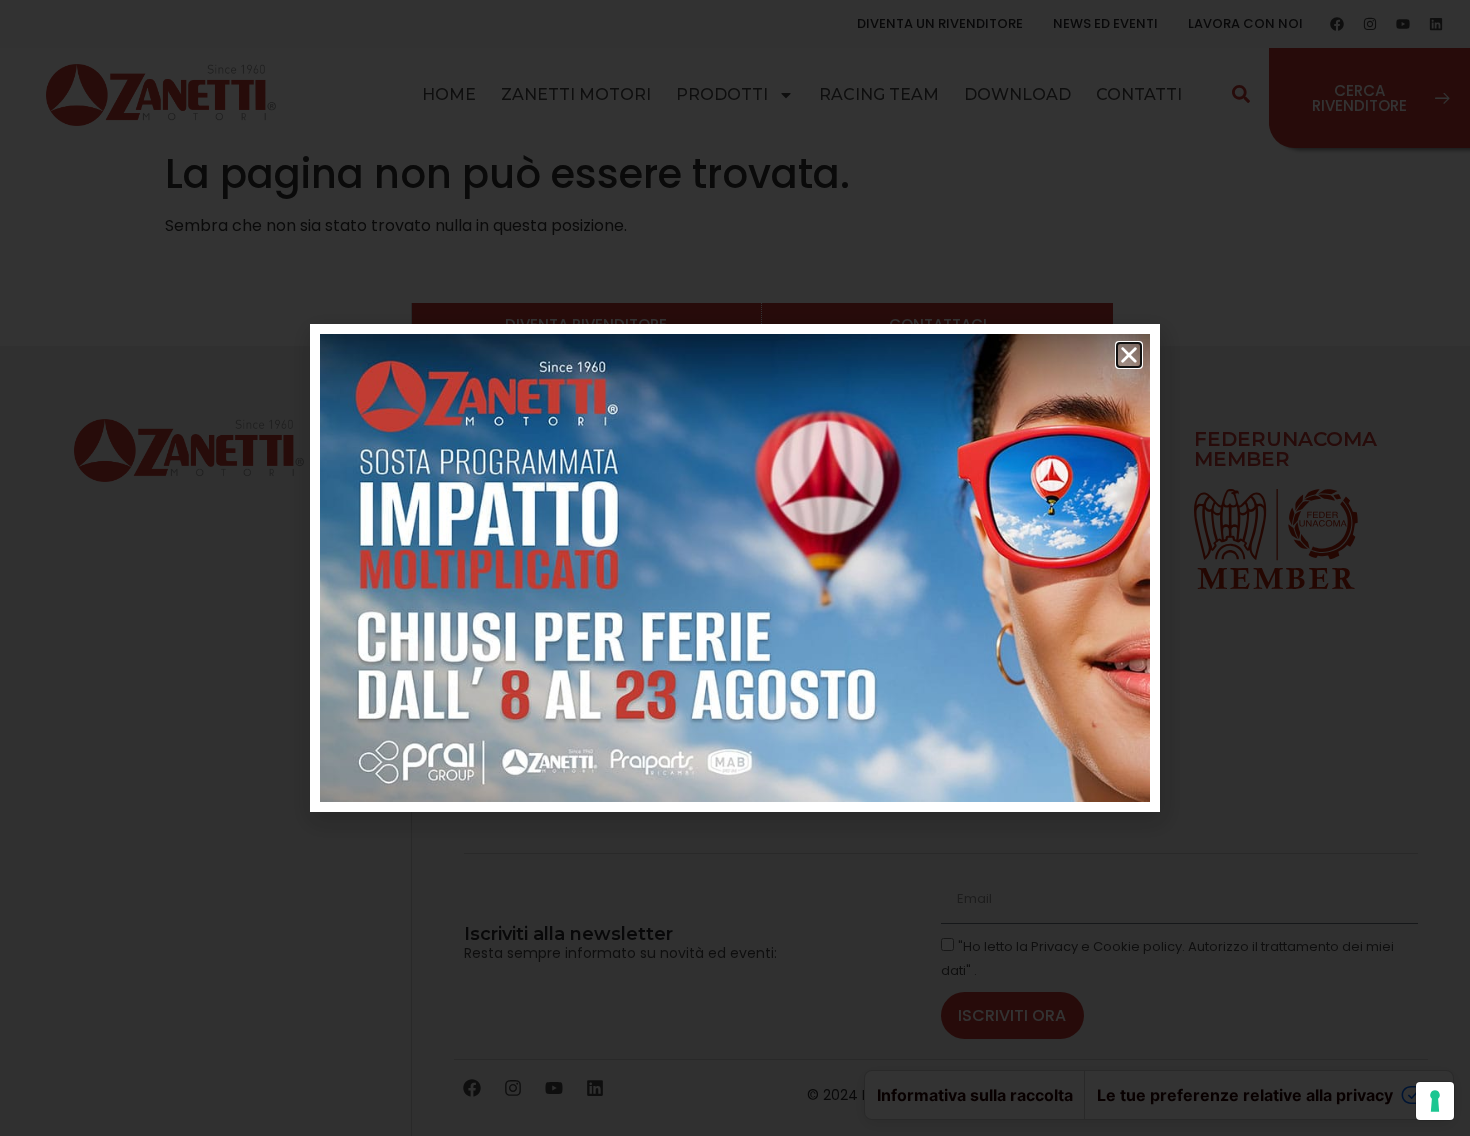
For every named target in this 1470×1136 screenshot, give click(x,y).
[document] (735, 568)
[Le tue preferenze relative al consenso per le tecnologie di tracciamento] (1435, 1101)
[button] (1129, 355)
